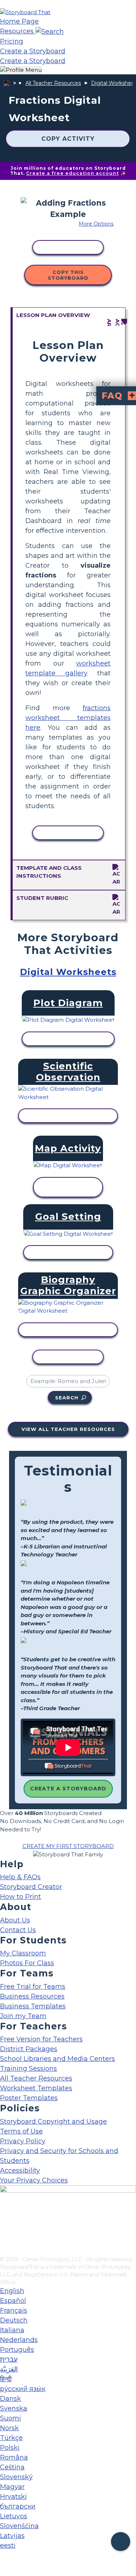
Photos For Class (27, 1963)
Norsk (9, 2428)
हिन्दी (6, 2379)
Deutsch (14, 2320)
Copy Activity (68, 139)
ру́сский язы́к (23, 2389)
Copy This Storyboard (68, 275)
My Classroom (23, 1953)
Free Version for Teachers (41, 2039)
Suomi (11, 2418)
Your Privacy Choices (34, 2180)
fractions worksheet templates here (68, 718)
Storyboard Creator (31, 1887)
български (18, 2506)
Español (13, 2301)
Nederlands (19, 2340)
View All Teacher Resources (68, 1429)
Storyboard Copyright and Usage (53, 2122)
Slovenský (16, 2477)
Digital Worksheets (68, 972)
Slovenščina (19, 2526)
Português (17, 2350)
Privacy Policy (23, 2141)
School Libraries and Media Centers (57, 2059)
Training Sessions (28, 2069)
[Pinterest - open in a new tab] (5, 2251)
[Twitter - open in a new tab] (5, 2239)
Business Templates (33, 2006)
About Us (15, 1920)
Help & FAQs (20, 1877)
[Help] (121, 2542)
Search (67, 1398)
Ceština (12, 2467)
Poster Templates (29, 2098)
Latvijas (12, 2536)
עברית (9, 2359)
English (12, 2291)
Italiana (12, 2330)
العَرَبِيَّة (9, 2369)
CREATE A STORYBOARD (68, 1789)
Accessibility (20, 2170)
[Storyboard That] (25, 12)
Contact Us (18, 1930)
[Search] (50, 31)
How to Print (20, 1897)
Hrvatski (13, 2497)
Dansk (11, 2399)
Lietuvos (14, 2516)
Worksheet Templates (36, 2088)
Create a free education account (73, 173)
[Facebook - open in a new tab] (5, 2215)
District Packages (29, 2049)
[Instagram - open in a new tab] (5, 2227)
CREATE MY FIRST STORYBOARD (68, 1846)
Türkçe (11, 2438)
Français (14, 2310)
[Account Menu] (21, 70)
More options (96, 224)
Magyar (12, 2487)
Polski (10, 2448)
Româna (14, 2457)
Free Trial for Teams (33, 1987)
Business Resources (32, 1996)
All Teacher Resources (53, 83)
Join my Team (23, 2016)
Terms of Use (21, 2131)
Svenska (14, 2408)
